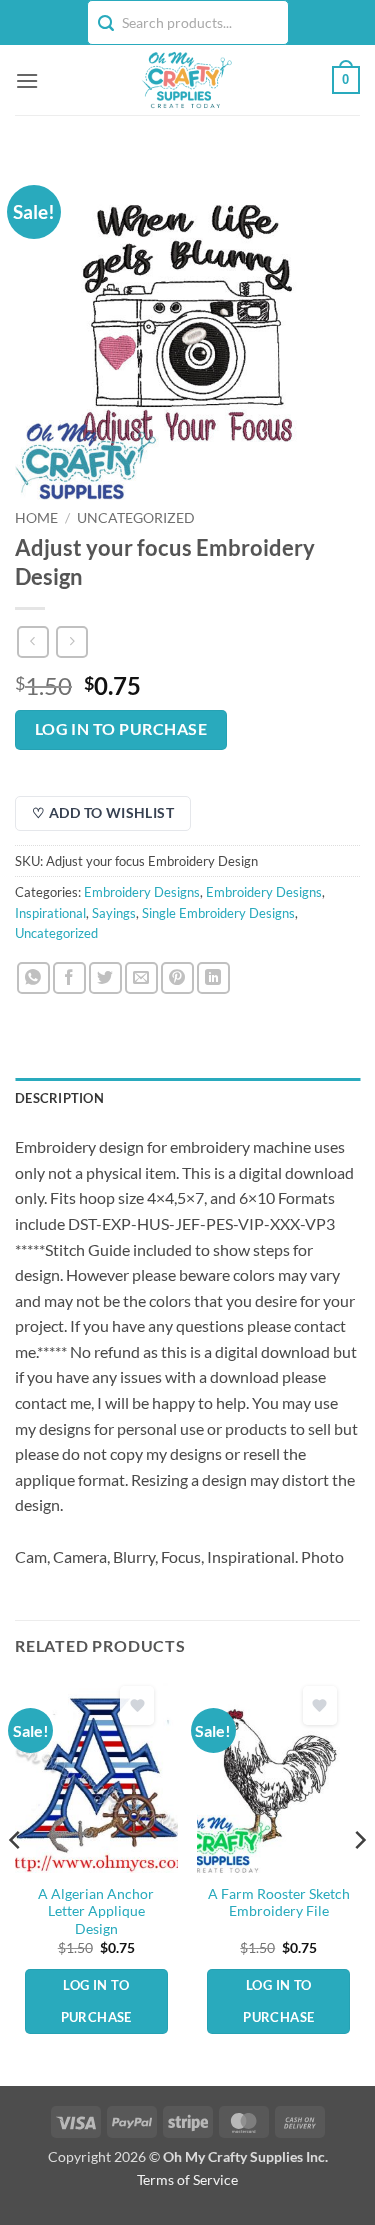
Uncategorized (136, 518)
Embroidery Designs (142, 892)
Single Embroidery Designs (218, 913)
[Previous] (16, 1880)
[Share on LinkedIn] (213, 978)
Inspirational (50, 913)
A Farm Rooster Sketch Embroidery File (279, 1903)
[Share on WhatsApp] (33, 978)
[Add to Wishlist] (137, 1705)
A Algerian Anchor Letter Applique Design (96, 1911)
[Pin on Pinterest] (177, 978)
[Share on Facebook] (69, 978)
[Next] (359, 1880)
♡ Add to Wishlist (103, 812)
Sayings (114, 913)
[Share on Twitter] (105, 978)
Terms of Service (187, 2179)
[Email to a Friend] (141, 978)
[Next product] (32, 641)
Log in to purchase (121, 729)
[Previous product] (71, 641)
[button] (27, 80)
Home (36, 518)
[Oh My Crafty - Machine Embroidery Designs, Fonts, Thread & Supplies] (185, 80)
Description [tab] (59, 1098)
